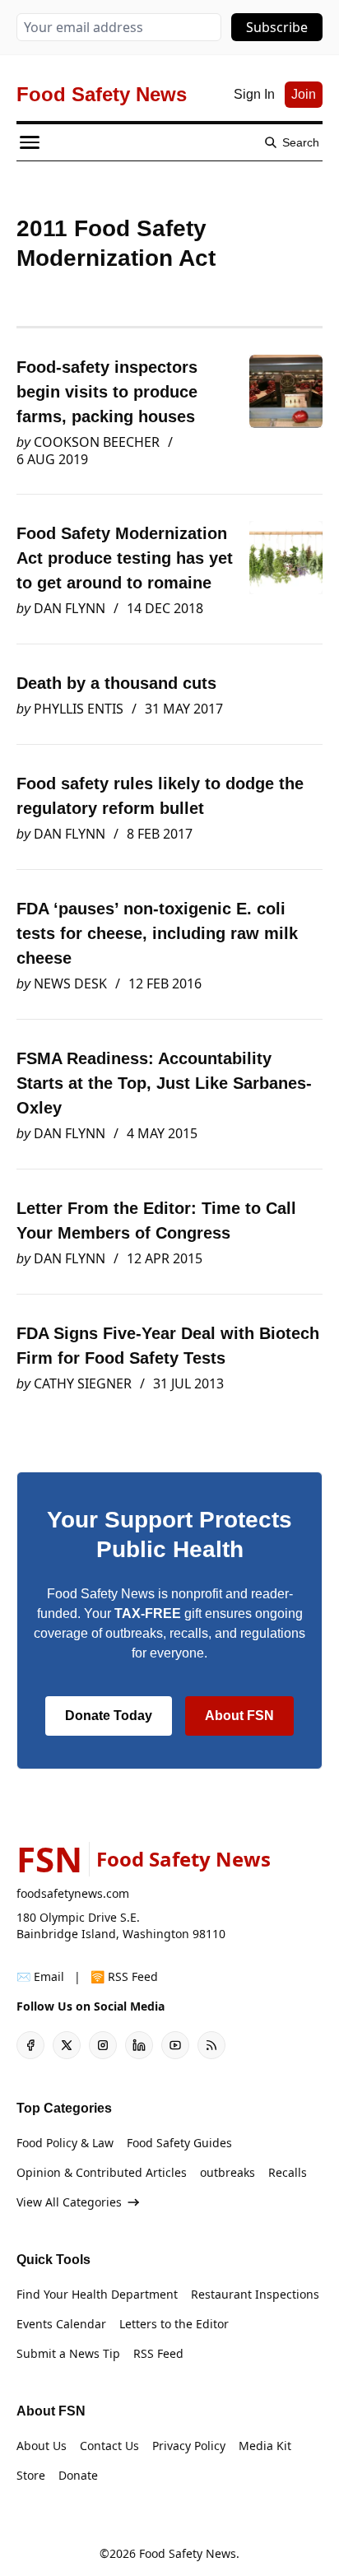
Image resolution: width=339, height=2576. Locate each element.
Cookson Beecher (97, 442)
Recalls (288, 2172)
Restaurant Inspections (255, 2294)
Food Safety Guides (179, 2143)
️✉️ (40, 1976)
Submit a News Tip (68, 2353)
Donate (78, 2475)
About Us (42, 2446)
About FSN (239, 1716)
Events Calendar (61, 2324)
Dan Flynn (70, 608)
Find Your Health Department (97, 2294)
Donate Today (109, 1716)
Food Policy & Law (65, 2143)
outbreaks (228, 2172)
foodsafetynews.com (73, 1893)
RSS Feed (158, 2353)
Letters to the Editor (174, 2324)
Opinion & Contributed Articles (102, 2172)
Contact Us (109, 2446)
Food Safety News (188, 2553)
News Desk (70, 983)
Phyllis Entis (79, 709)
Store (31, 2475)
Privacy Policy (189, 2446)
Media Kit (265, 2446)
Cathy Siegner (83, 1383)
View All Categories (69, 2202)
